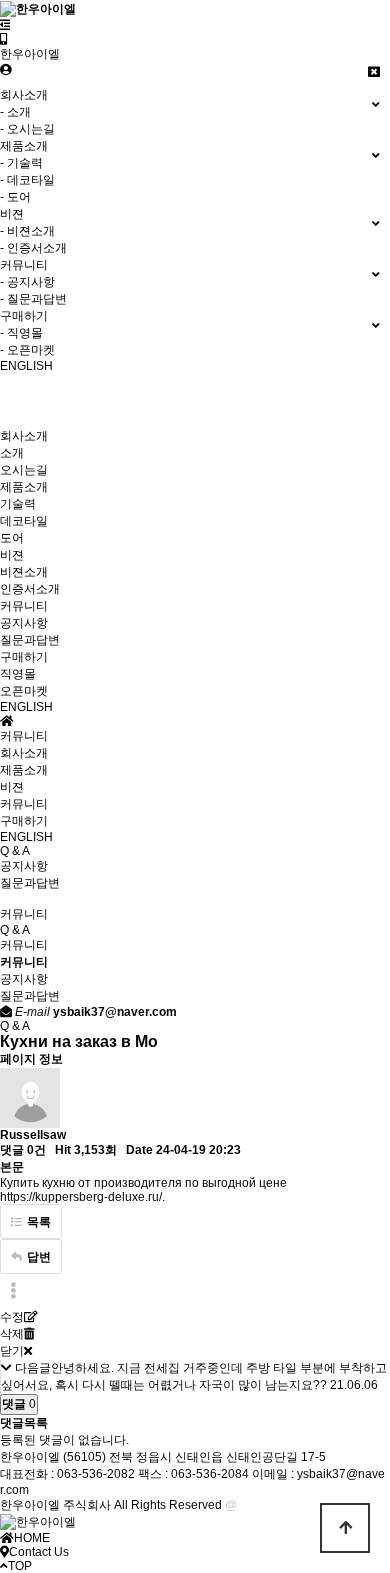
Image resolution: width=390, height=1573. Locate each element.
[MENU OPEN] (5, 25)
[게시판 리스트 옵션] (13, 1291)
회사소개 (24, 436)
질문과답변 (30, 640)
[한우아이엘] (4, 39)
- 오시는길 (27, 129)
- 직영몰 (21, 333)
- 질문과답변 (33, 299)
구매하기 (24, 657)
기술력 (18, 504)
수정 (12, 1317)
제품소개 (24, 487)
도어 (12, 538)
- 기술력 (21, 163)
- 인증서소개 (33, 248)
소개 (12, 453)
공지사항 (24, 623)
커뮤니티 (24, 606)
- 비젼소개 (27, 231)
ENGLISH (26, 707)
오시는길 (24, 470)
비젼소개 (24, 572)
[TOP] (345, 1528)
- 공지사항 (27, 282)
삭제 (12, 1334)
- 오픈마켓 (27, 350)
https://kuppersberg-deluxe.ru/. (82, 1197)
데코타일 (24, 521)
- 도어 (15, 197)
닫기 (12, 1351)
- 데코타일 (27, 180)
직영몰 (18, 674)
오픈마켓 (24, 691)
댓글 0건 (23, 1150)
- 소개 (15, 112)
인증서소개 (30, 589)
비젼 (12, 555)
